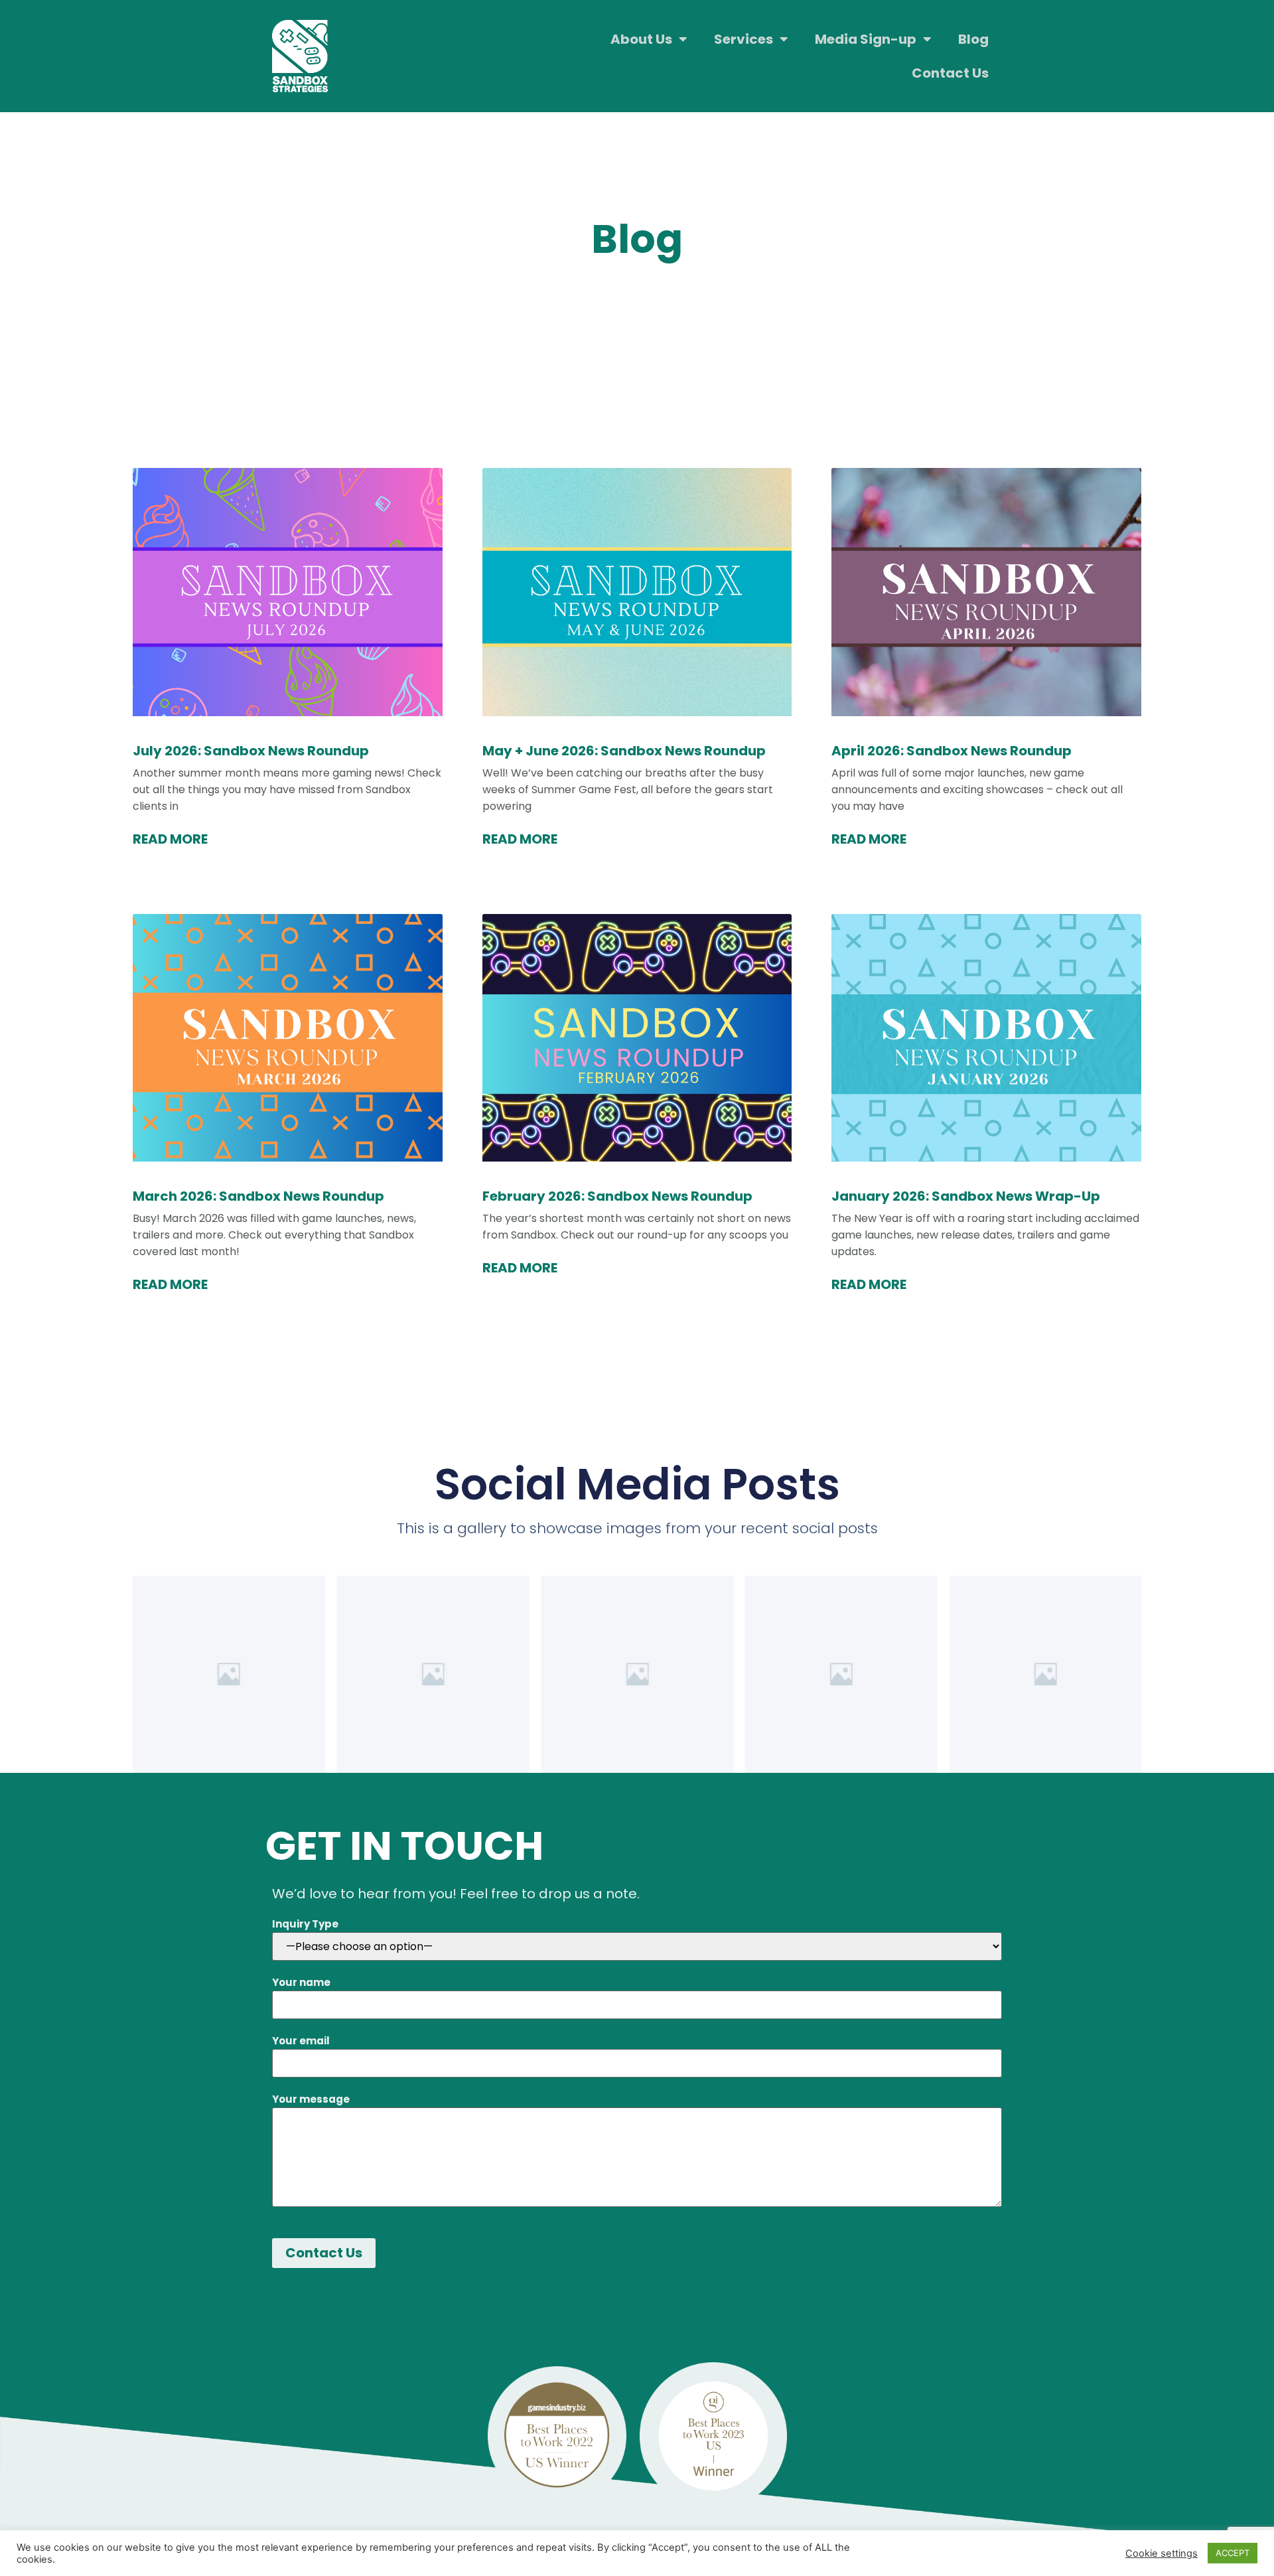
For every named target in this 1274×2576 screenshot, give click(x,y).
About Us (641, 39)
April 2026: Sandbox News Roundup (952, 751)
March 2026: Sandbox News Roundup (258, 1196)
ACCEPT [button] (1233, 2553)
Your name (301, 1982)
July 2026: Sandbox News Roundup (251, 751)
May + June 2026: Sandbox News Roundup (624, 751)
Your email (301, 2041)
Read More (170, 839)
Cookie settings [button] (1162, 2553)
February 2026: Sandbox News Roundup (617, 1196)
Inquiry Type (305, 1924)
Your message (311, 2099)
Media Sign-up (866, 39)
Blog (973, 39)
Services (743, 39)
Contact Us (950, 73)
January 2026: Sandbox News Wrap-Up (966, 1196)
